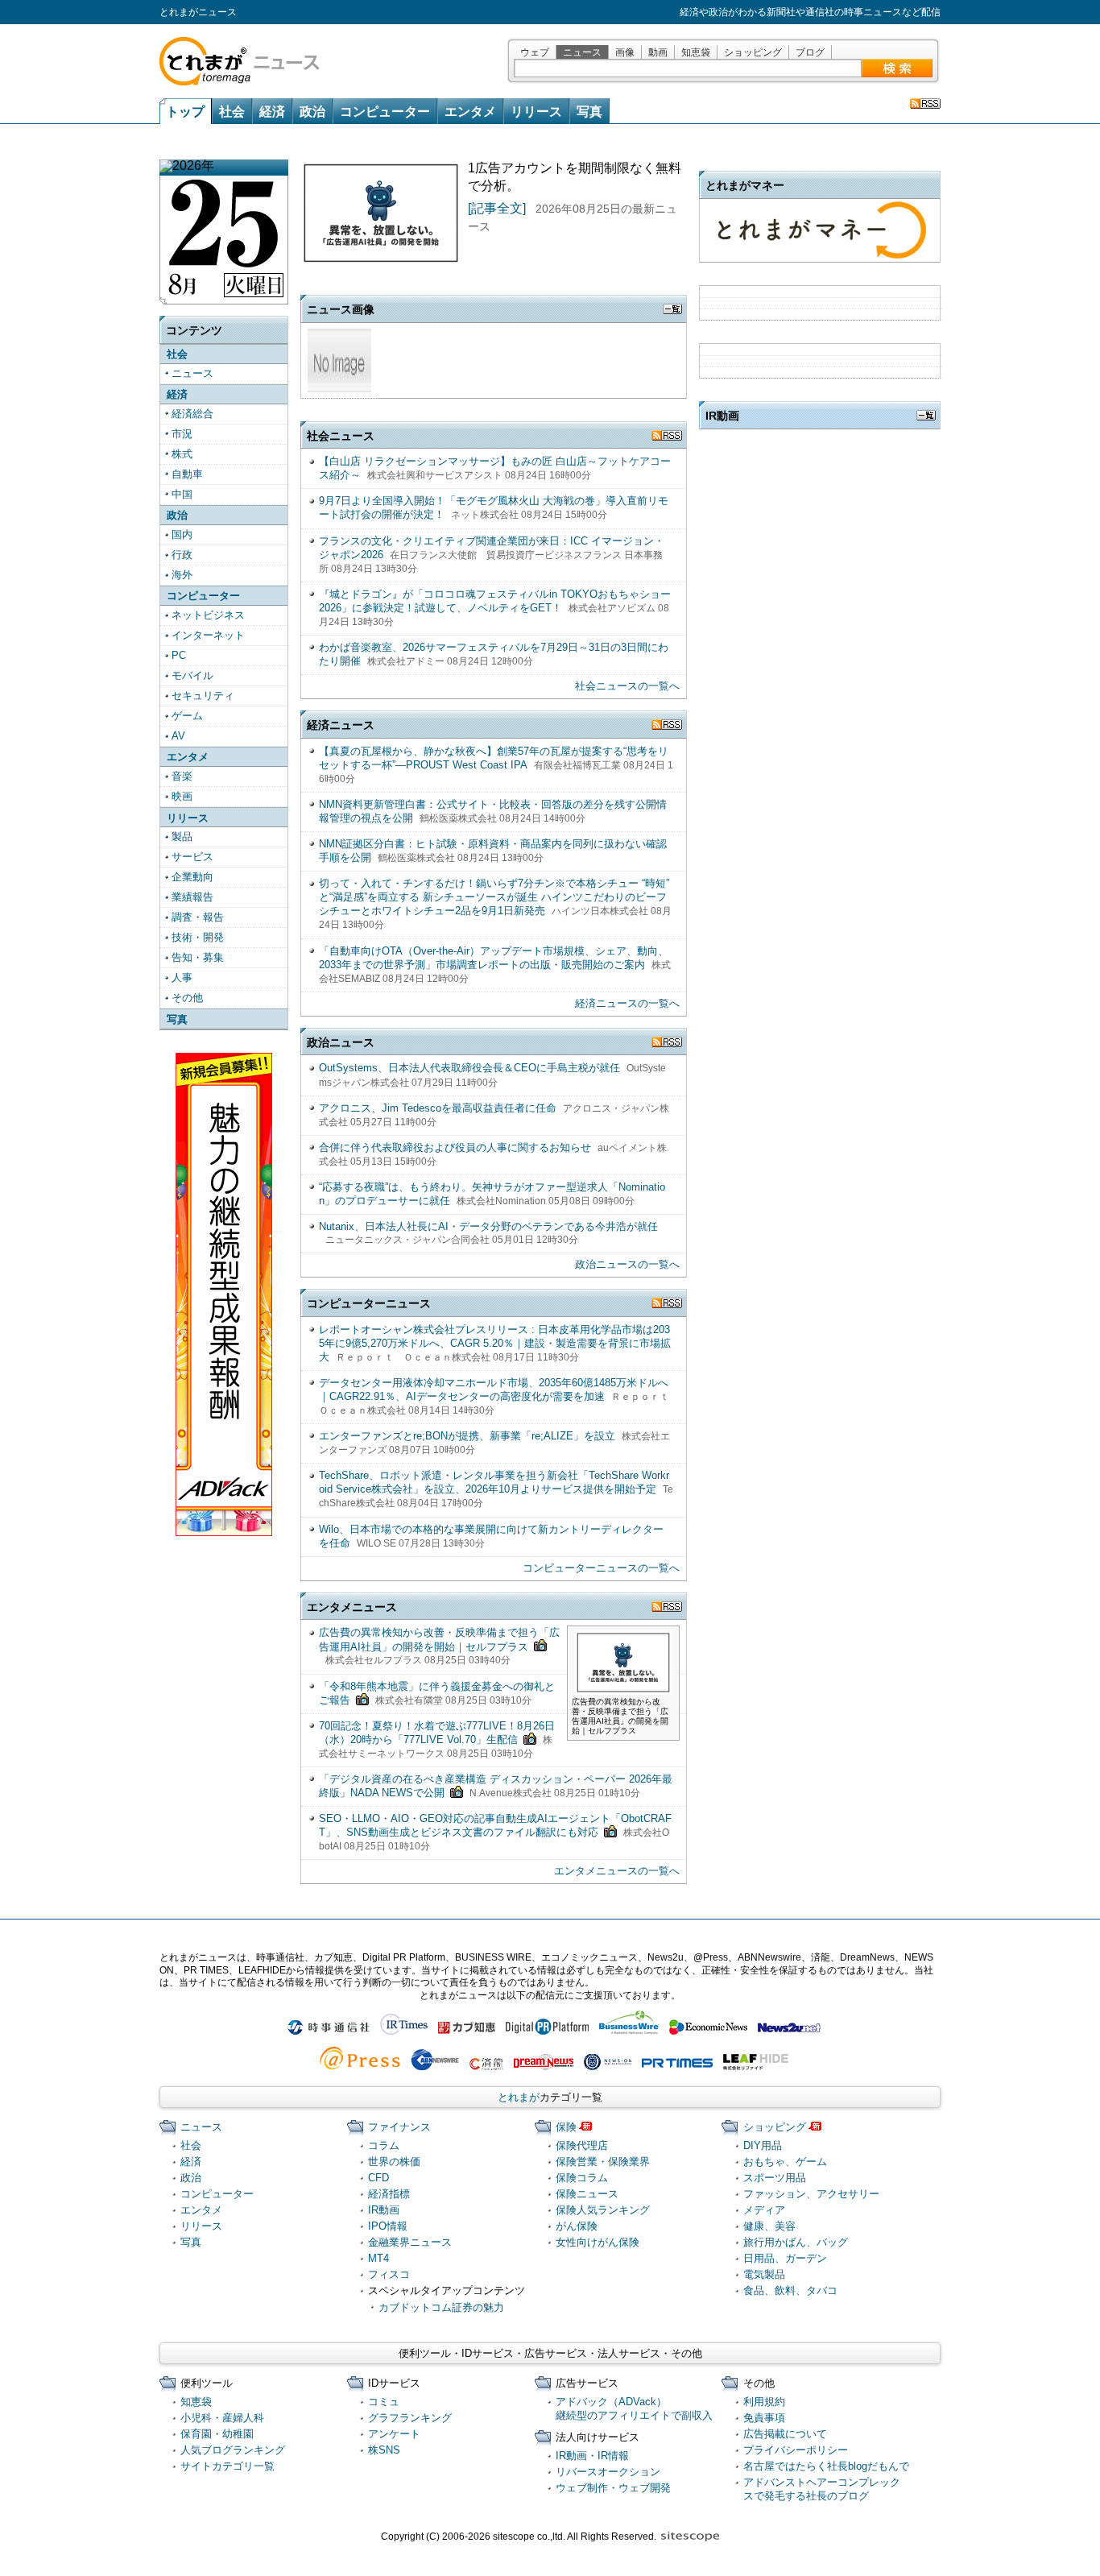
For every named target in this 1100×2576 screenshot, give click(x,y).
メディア (764, 2210)
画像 (625, 52)
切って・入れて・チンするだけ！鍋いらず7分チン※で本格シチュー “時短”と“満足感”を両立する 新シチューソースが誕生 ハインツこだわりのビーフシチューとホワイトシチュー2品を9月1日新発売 (494, 897)
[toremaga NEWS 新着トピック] (925, 104)
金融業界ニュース (410, 2242)
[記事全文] (497, 208)
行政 (182, 555)
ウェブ (535, 52)
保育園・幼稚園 (217, 2434)
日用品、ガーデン (785, 2258)
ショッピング (753, 52)
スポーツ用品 (775, 2178)
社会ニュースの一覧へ (627, 686)
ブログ (810, 52)
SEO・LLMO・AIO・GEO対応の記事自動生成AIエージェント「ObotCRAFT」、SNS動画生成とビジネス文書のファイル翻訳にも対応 (495, 1825)
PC (179, 655)
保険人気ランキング (603, 2210)
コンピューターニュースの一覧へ (601, 1568)
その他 (187, 998)
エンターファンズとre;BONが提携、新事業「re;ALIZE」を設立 (467, 1436)
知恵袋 (696, 52)
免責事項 (764, 2418)
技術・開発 (198, 937)
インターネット (208, 635)
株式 (182, 454)
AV (178, 736)
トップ (185, 112)
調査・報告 (198, 917)
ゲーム (187, 716)
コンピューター (385, 112)
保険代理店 (582, 2145)
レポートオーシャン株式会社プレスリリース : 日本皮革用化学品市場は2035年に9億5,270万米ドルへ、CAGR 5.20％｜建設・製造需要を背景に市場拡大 (495, 1343)
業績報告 (192, 897)
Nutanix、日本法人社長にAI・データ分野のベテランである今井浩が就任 (488, 1226)
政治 (312, 112)
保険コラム (582, 2178)
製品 (182, 837)
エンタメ (470, 112)
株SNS (384, 2450)
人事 (182, 977)
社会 (232, 112)
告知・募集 (198, 957)
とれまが (519, 2097)
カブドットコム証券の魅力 (441, 2307)
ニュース (582, 52)
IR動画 (384, 2210)
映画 (182, 796)
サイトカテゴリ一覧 (227, 2466)
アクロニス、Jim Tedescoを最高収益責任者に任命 (438, 1108)
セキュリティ (203, 696)
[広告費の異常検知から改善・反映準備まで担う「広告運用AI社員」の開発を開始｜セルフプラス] (623, 1688)
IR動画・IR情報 (592, 2456)
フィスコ (389, 2274)
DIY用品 (763, 2145)
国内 (182, 534)
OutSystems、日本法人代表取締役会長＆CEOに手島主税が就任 (469, 1068)
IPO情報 (388, 2226)
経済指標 (389, 2194)
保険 (566, 2127)
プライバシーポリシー (796, 2450)
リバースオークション (608, 2472)
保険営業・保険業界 (603, 2162)
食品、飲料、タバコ (790, 2290)
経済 (272, 112)
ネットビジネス (208, 615)
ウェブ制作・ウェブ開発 (613, 2488)
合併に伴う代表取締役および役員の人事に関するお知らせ (455, 1147)
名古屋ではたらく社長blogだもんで (826, 2466)
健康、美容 (769, 2226)
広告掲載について (785, 2434)
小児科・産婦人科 (222, 2418)
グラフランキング (410, 2418)
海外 (182, 575)
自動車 (187, 474)
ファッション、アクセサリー (811, 2194)
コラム (384, 2145)
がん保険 (577, 2226)
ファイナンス (399, 2127)
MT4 (378, 2258)
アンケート (394, 2434)
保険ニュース (587, 2194)
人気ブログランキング (233, 2450)
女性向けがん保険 (598, 2242)
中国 (182, 494)
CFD (378, 2178)
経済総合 (192, 414)
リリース (536, 112)
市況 (182, 434)
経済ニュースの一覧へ (627, 1003)
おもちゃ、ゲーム (785, 2162)
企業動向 (192, 877)
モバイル (192, 675)
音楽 (182, 776)
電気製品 (764, 2274)
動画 (658, 52)
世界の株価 (394, 2162)
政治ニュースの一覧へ (627, 1264)
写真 (589, 112)
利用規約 (764, 2402)
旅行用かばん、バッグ (796, 2242)
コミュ (384, 2402)
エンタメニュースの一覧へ (617, 1871)
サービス (192, 857)
